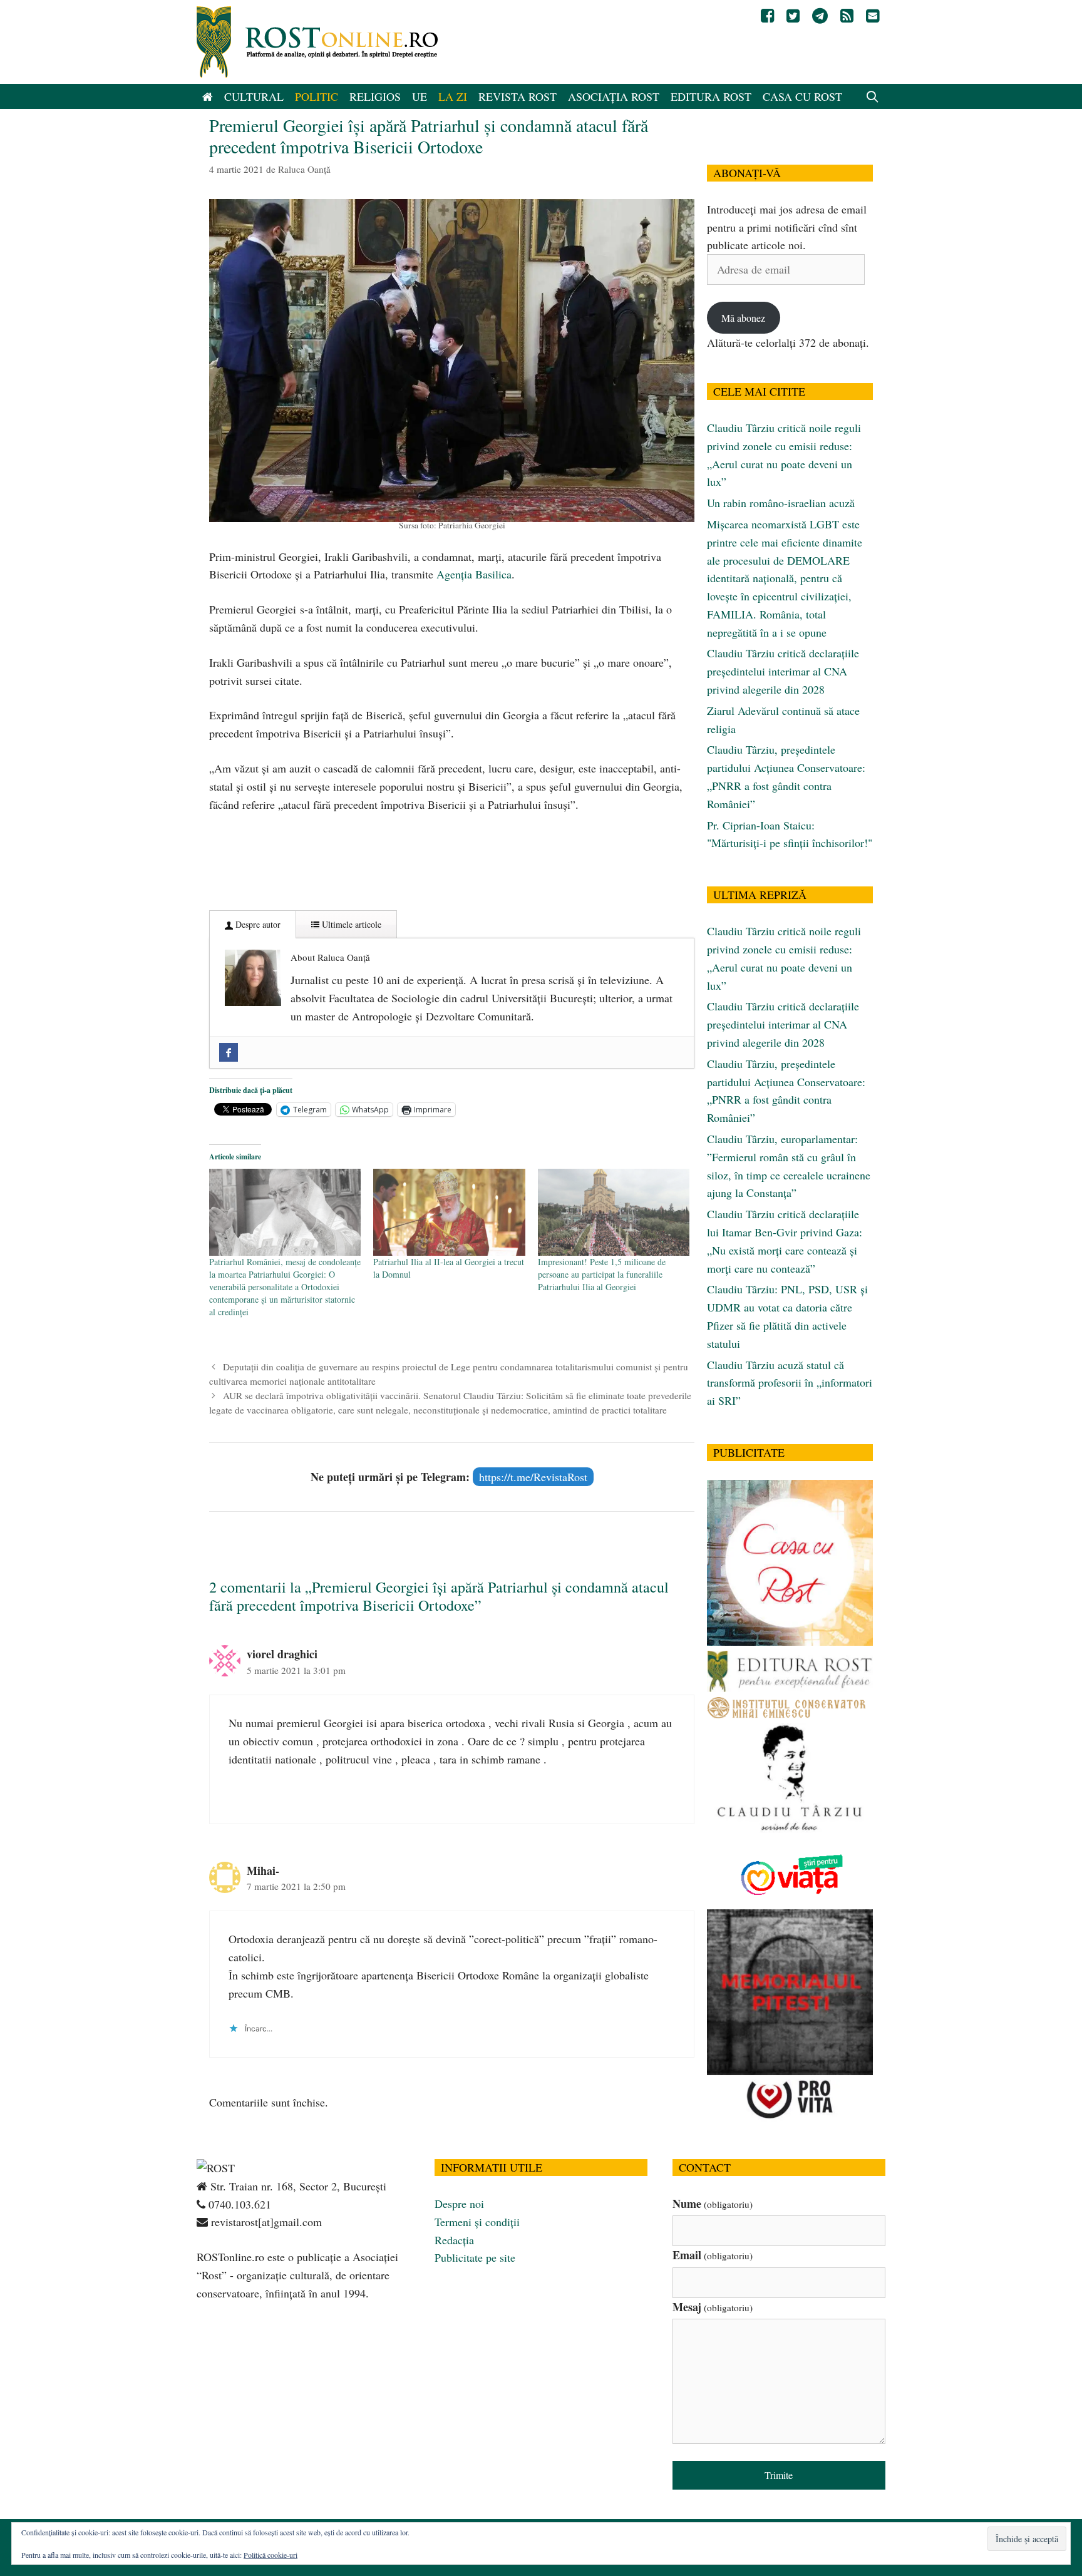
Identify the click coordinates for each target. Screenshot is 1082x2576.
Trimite (779, 2475)
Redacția (454, 2240)
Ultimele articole (350, 924)
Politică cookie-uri (270, 2555)
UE (420, 96)
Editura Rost (711, 96)
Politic (317, 96)
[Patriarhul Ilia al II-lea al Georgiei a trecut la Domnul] (449, 1212)
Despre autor (257, 924)
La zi (453, 96)
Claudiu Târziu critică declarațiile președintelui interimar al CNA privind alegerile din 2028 (783, 671)
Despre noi (459, 2204)
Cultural (254, 96)
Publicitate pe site (475, 2257)
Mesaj (713, 2307)
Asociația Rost (614, 96)
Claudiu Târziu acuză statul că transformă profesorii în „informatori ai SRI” (790, 1383)
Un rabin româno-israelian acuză (781, 503)
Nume (713, 2204)
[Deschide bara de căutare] (873, 96)
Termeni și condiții (477, 2222)
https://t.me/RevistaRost (533, 1477)
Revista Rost (518, 96)
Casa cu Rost (802, 96)
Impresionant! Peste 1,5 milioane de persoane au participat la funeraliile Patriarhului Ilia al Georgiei (602, 1274)
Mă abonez (743, 318)
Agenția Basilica (474, 574)
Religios (375, 96)
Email (713, 2255)
